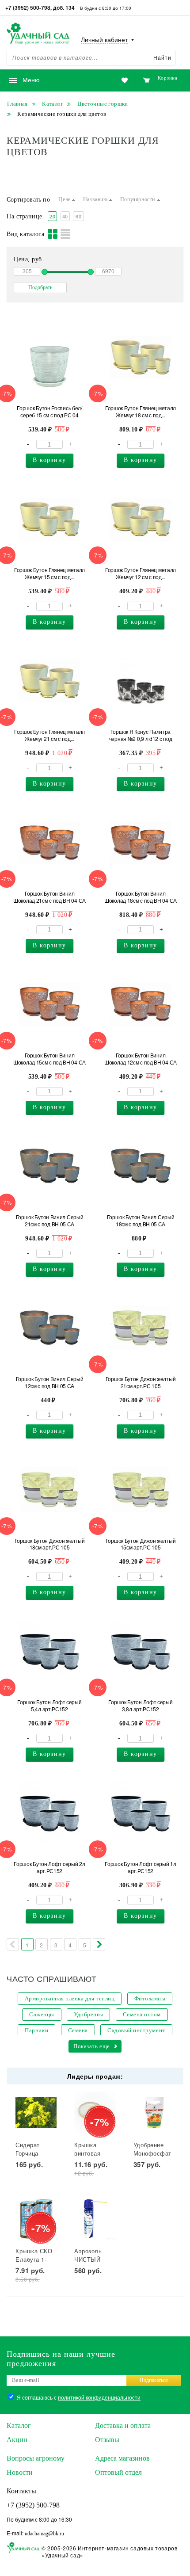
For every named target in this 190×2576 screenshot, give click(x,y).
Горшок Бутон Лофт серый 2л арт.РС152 (49, 1867)
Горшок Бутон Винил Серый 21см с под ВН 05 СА (50, 1221)
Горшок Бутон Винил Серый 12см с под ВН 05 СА (50, 1382)
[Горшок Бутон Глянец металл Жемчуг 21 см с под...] (50, 681)
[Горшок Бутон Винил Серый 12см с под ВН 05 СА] (50, 1328)
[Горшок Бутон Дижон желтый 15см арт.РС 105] (141, 1490)
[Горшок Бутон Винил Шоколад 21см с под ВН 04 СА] (50, 843)
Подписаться (154, 2380)
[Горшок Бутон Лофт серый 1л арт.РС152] (141, 1813)
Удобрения (88, 2014)
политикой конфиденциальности (99, 2397)
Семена (78, 2030)
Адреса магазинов (122, 2458)
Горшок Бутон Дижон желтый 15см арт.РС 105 (141, 1544)
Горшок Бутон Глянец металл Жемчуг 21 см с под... (49, 735)
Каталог (19, 2425)
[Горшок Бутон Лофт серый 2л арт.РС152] (50, 1813)
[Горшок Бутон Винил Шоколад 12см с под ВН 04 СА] (141, 1004)
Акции (17, 2440)
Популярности (139, 199)
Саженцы (42, 2014)
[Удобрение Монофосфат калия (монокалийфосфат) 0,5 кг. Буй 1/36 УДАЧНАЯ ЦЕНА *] (154, 2113)
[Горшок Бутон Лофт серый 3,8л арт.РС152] (141, 1651)
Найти (162, 58)
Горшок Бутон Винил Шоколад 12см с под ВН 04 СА (141, 1059)
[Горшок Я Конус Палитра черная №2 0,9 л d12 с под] (141, 681)
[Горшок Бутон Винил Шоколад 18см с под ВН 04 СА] (141, 843)
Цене (65, 199)
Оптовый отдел (118, 2472)
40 (65, 216)
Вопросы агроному (36, 2458)
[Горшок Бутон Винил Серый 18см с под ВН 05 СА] (141, 1166)
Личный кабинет (104, 40)
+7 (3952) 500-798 (33, 2505)
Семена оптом (142, 2014)
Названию (96, 199)
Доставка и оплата (123, 2425)
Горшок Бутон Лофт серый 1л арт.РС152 (140, 1867)
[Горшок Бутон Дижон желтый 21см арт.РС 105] (141, 1328)
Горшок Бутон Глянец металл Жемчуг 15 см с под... (49, 573)
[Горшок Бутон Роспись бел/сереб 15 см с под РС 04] (50, 357)
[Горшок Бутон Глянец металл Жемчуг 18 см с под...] (141, 357)
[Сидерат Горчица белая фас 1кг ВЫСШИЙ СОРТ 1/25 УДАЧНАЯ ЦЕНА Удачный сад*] (36, 2113)
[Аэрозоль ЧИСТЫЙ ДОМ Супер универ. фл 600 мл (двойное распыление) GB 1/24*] (95, 2219)
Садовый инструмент (136, 2030)
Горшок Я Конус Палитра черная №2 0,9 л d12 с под (141, 735)
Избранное (81, 81)
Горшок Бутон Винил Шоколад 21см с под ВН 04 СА (49, 897)
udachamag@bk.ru (44, 2534)
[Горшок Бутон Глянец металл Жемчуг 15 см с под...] (50, 519)
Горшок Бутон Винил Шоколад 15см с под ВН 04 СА (49, 1059)
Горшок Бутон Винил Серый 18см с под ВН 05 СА (141, 1221)
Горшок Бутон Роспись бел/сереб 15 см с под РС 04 (49, 412)
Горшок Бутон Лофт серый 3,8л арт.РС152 (140, 1706)
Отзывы (107, 2440)
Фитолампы (150, 1998)
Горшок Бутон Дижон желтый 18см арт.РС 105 (50, 1544)
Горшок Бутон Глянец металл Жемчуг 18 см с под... (141, 412)
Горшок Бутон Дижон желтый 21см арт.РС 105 (141, 1382)
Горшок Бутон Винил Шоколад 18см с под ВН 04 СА (141, 897)
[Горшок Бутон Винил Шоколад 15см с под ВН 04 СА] (50, 1004)
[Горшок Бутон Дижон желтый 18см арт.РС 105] (50, 1490)
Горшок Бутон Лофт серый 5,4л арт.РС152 (49, 1706)
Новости (20, 2472)
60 (78, 216)
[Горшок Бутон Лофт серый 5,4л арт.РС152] (50, 1651)
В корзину (49, 460)
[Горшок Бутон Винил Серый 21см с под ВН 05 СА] (50, 1166)
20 (52, 216)
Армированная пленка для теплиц (70, 1998)
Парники (36, 2030)
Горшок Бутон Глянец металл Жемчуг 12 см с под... (141, 573)
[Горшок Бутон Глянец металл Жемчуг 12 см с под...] (141, 519)
